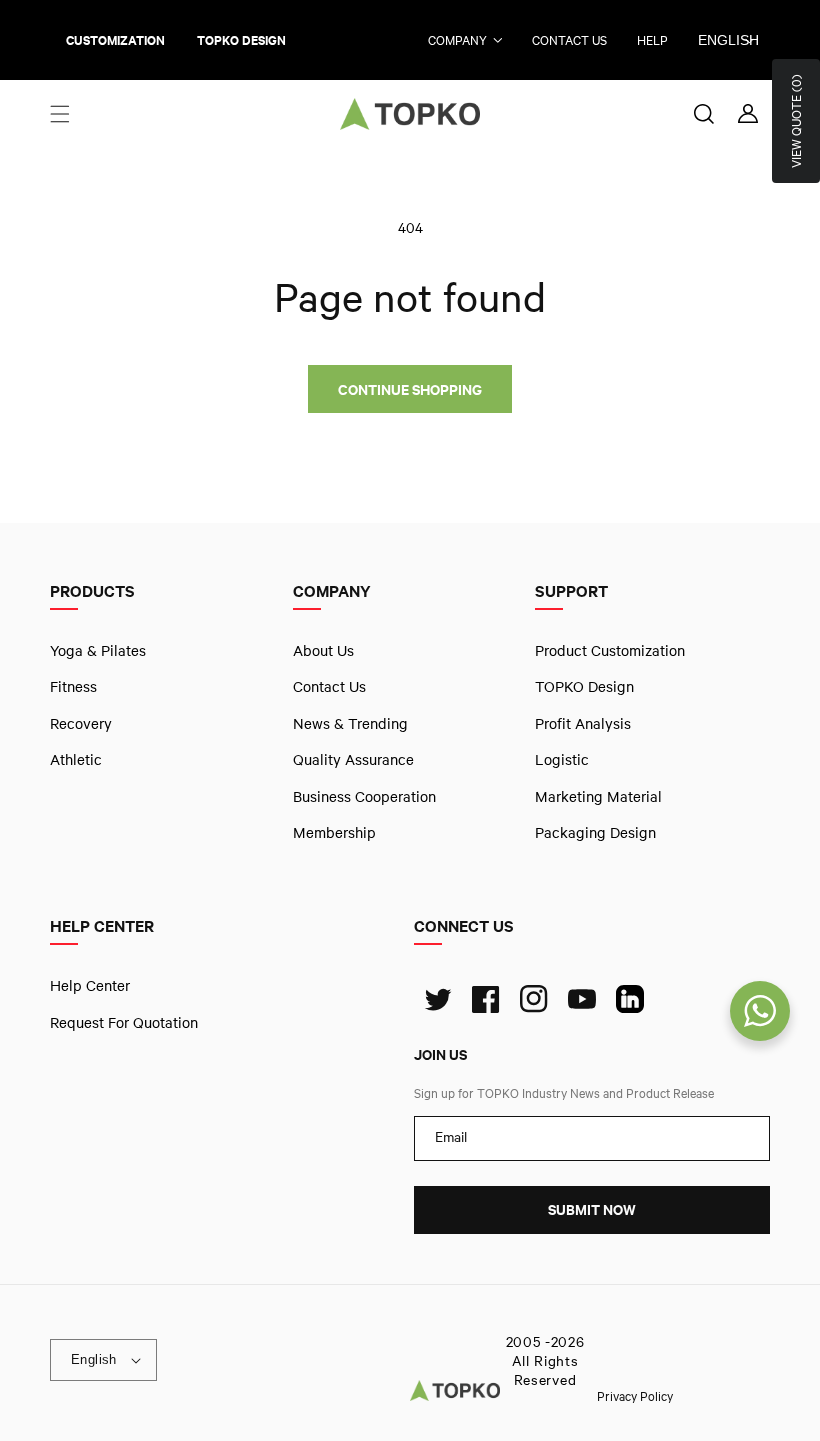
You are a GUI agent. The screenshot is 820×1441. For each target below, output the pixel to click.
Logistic (562, 759)
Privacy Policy (635, 1396)
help (652, 40)
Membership (334, 832)
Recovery (81, 723)
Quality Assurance (353, 759)
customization (115, 40)
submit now (592, 1210)
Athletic (76, 759)
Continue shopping (410, 389)
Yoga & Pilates (98, 650)
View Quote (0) (796, 121)
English (728, 40)
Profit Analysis (583, 723)
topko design (241, 40)
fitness (73, 687)
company (457, 40)
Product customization (610, 650)
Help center (90, 985)
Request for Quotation (124, 1022)
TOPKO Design (584, 687)
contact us (569, 40)
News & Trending (350, 723)
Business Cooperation (364, 796)
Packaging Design (595, 832)
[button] (60, 114)
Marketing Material (598, 796)
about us (323, 650)
